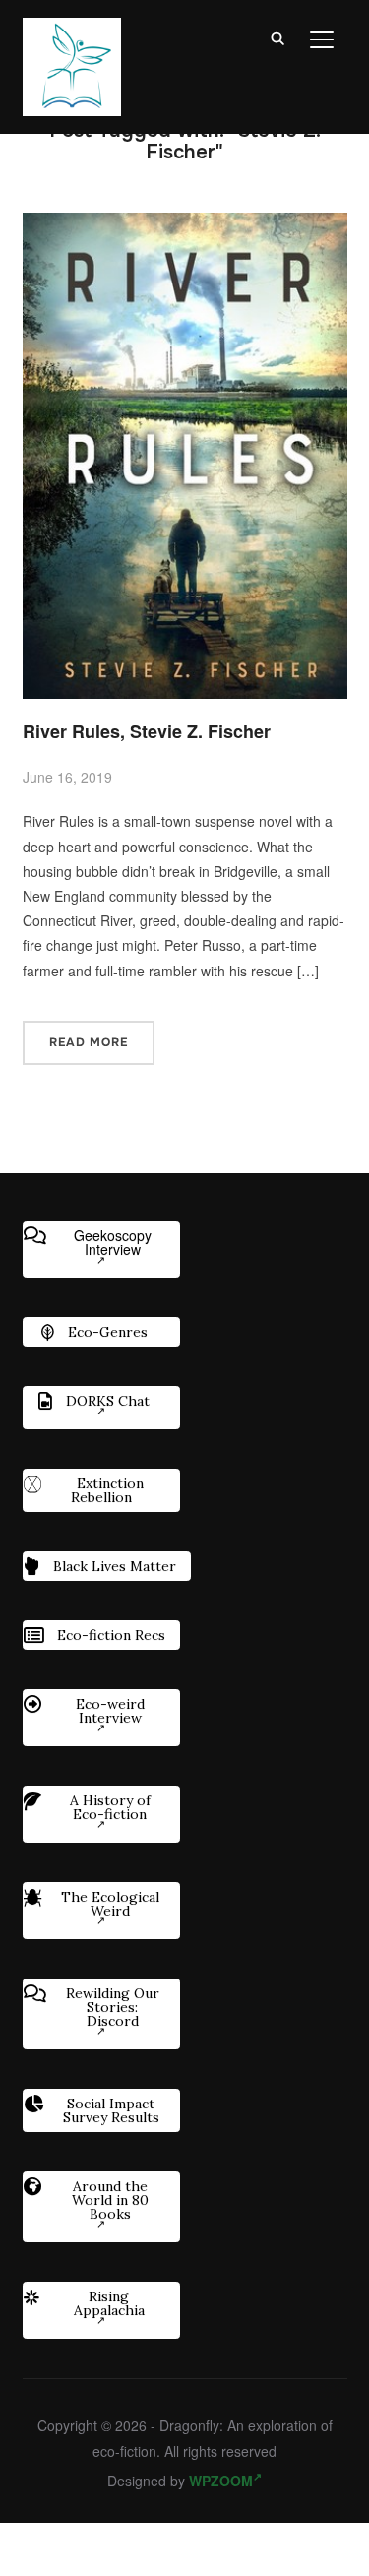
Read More (89, 1042)
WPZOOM (221, 2481)
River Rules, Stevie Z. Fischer (147, 731)
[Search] (278, 37)
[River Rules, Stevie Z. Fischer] (185, 224)
